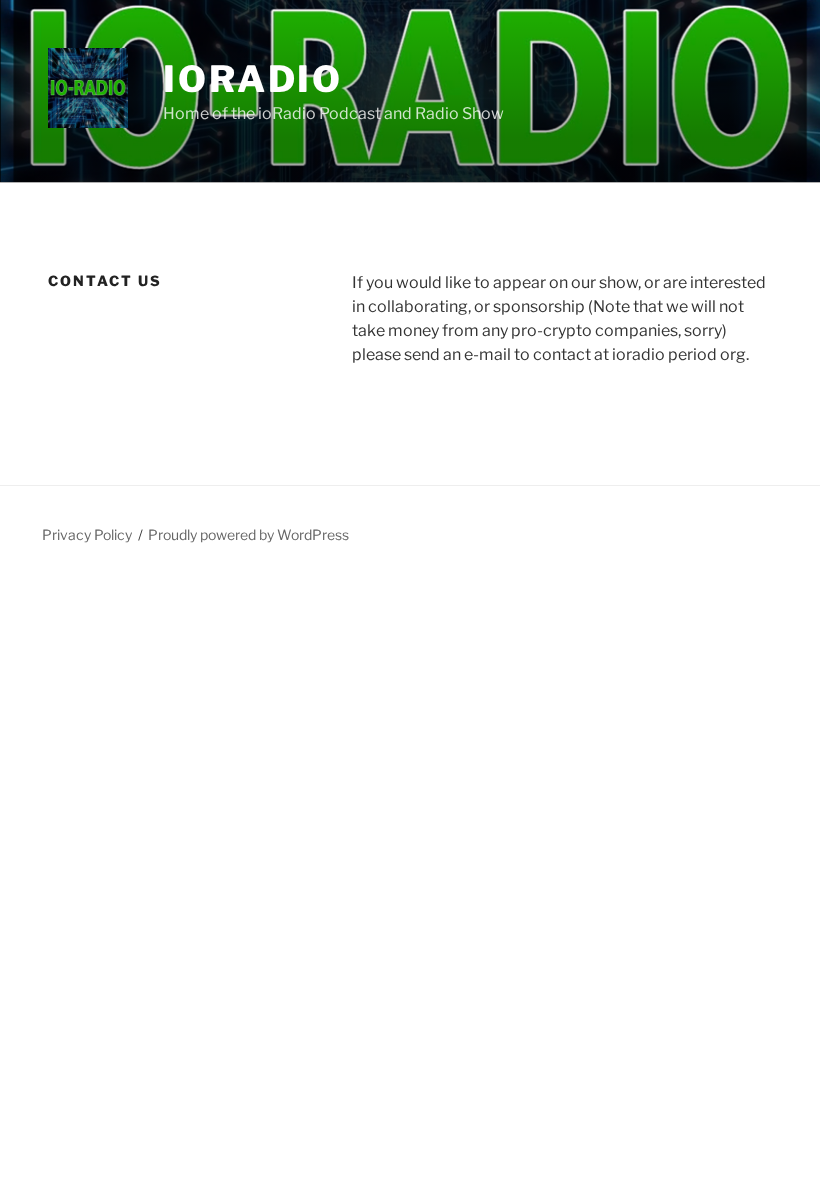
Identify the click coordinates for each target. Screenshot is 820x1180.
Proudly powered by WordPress (248, 534)
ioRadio (253, 79)
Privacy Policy (87, 534)
